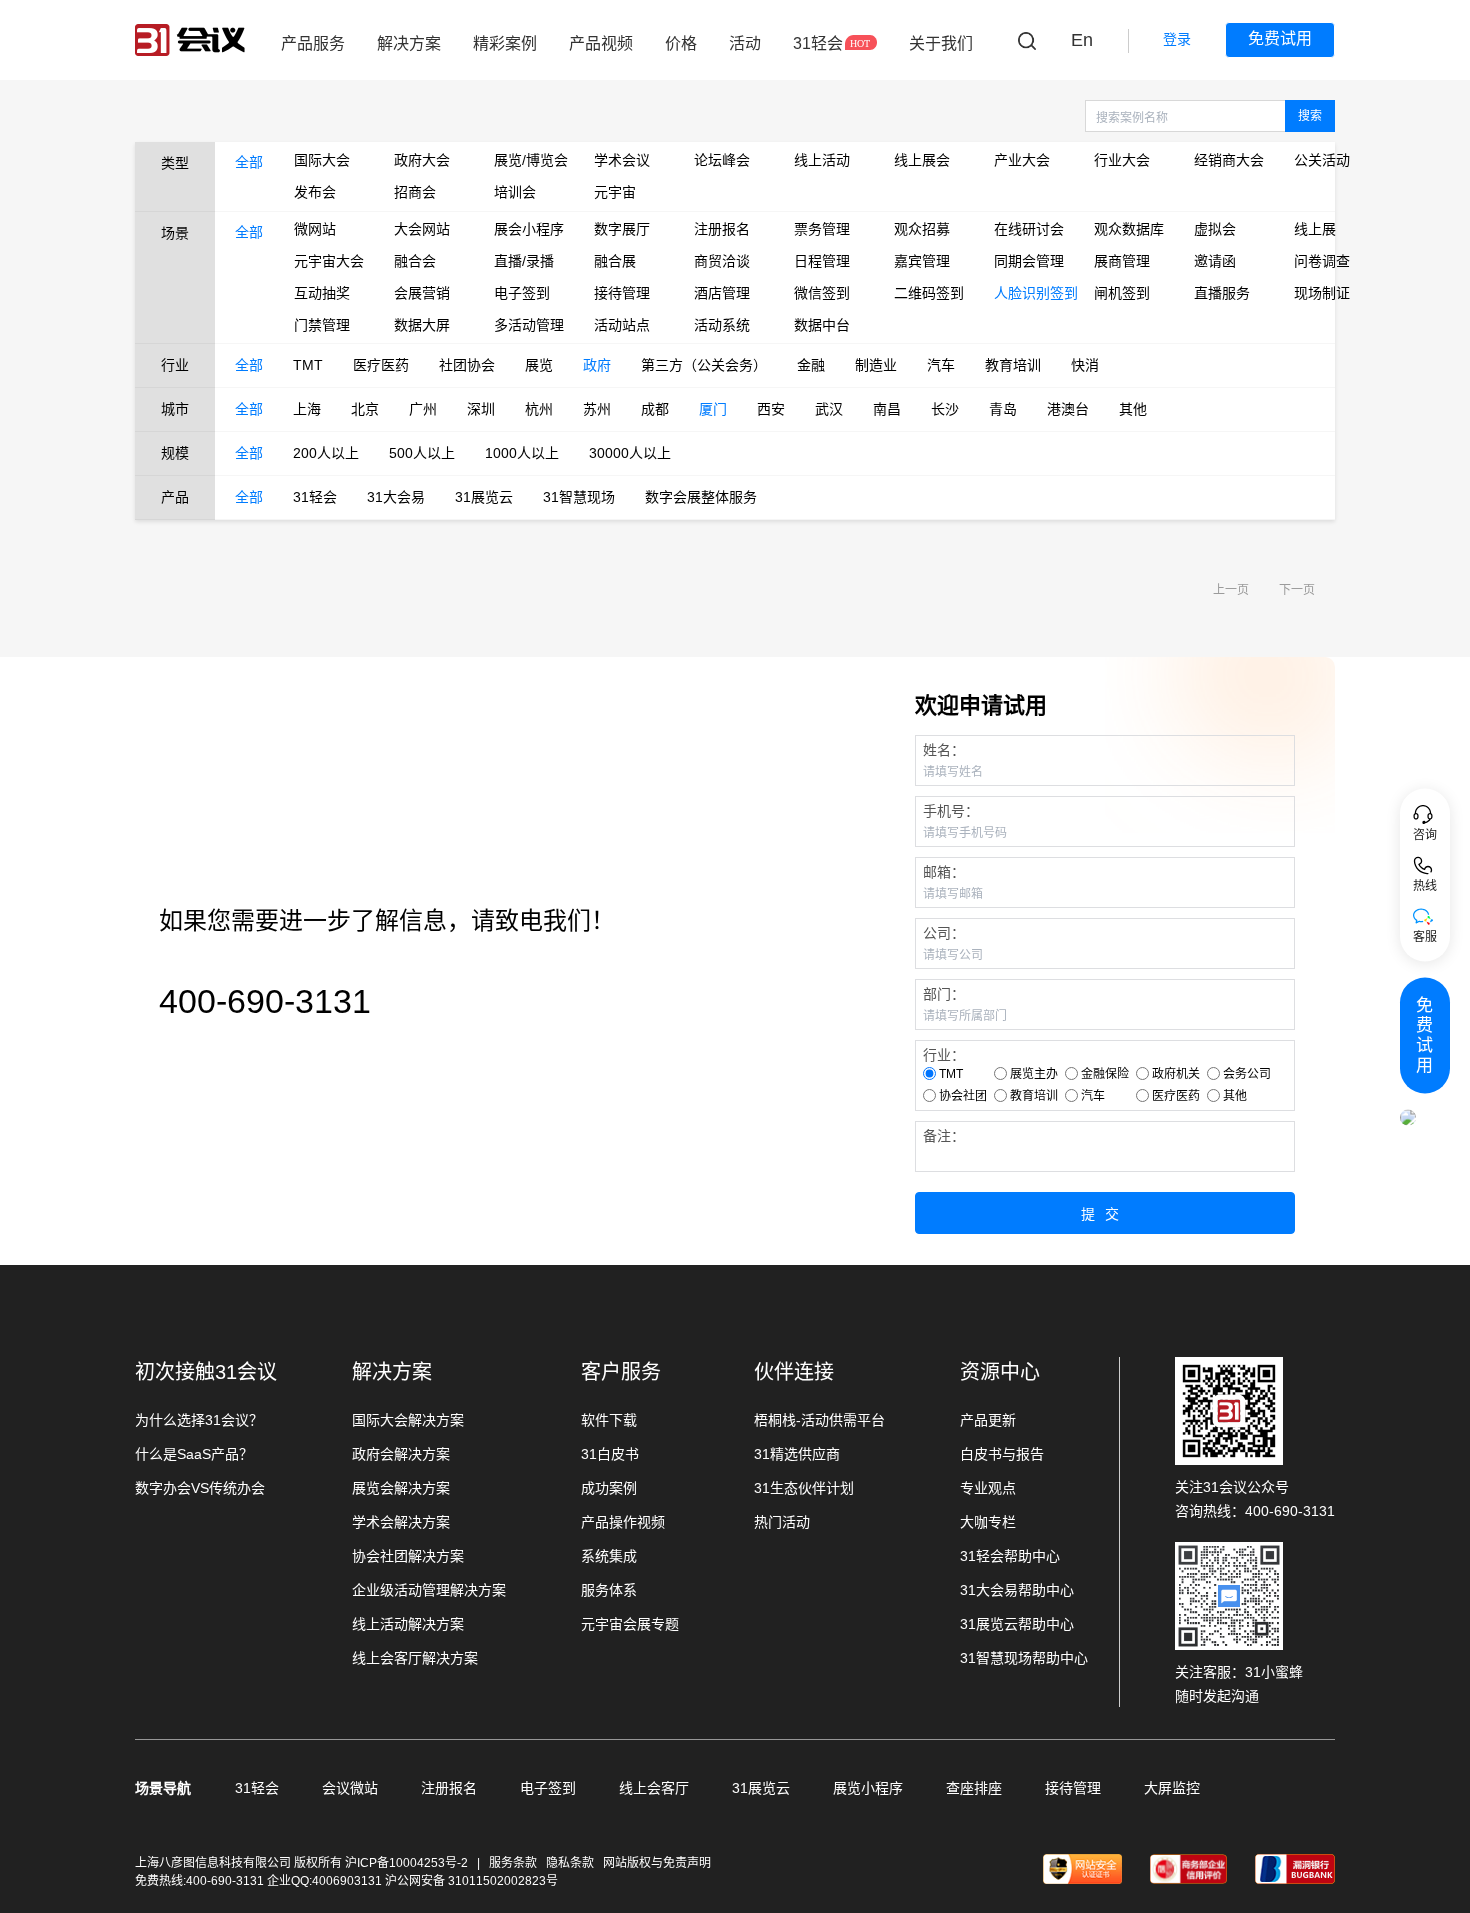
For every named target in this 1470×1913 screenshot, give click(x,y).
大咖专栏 (988, 1522)
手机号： (951, 811)
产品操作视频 (623, 1522)
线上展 (1315, 229)
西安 (771, 409)
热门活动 (782, 1522)
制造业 (876, 365)
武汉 (829, 409)
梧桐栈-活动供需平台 (819, 1420)
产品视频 (601, 43)
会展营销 (422, 293)
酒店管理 (722, 293)
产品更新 (988, 1420)
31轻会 (818, 43)
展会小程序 (529, 229)
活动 (745, 43)
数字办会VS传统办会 (200, 1488)
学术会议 (622, 160)
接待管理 (622, 293)
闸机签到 (1122, 293)
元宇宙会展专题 (630, 1624)
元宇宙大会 (329, 261)
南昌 (887, 409)
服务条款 (513, 1863)
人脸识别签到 (1029, 293)
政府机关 (1176, 1074)
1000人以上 (522, 453)
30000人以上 (630, 453)
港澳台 (1068, 409)
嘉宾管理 (922, 261)
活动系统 (722, 325)
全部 (249, 162)
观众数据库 (1129, 229)
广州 (423, 409)
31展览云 (484, 497)
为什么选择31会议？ (199, 1420)
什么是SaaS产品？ (194, 1454)
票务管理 (822, 229)
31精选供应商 (797, 1454)
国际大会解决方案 (408, 1420)
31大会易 (396, 497)
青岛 (1003, 409)
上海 (307, 409)
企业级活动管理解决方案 (429, 1590)
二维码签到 (929, 293)
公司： (944, 933)
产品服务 (313, 43)
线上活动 (822, 160)
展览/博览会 (529, 160)
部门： (944, 994)
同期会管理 (1029, 261)
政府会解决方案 (401, 1454)
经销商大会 (1229, 160)
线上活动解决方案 (408, 1624)
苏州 (597, 409)
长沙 (945, 409)
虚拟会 (1215, 229)
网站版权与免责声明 (657, 1863)
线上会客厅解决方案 (415, 1658)
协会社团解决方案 (408, 1556)
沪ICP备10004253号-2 (408, 1863)
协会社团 (963, 1096)
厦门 (713, 409)
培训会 (515, 192)
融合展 (615, 261)
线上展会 (922, 160)
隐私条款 (570, 1863)
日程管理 (822, 261)
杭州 (539, 409)
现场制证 (1322, 293)
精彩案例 (505, 43)
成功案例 (609, 1488)
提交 (1105, 1214)
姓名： (944, 750)
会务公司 (1247, 1074)
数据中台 (822, 325)
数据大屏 (422, 325)
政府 (597, 365)
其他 (1133, 409)
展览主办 (1034, 1074)
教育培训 (1013, 365)
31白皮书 (610, 1454)
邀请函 (1215, 261)
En (1082, 40)
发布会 (315, 192)
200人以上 (326, 453)
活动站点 (622, 325)
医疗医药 (381, 365)
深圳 (481, 409)
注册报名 (722, 229)
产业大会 (1022, 160)
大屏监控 (1172, 1788)
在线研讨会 (1029, 229)
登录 (1177, 39)
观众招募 (922, 229)
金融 (811, 365)
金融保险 (1105, 1074)
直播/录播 (524, 261)
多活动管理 (529, 325)
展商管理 (1122, 261)
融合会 (415, 261)
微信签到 (822, 293)
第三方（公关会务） (704, 365)
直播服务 (1222, 293)
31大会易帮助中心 (1017, 1590)
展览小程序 (868, 1788)
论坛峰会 (722, 160)
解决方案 (409, 43)
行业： (944, 1055)
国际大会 (322, 160)
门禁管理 (322, 325)
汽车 (941, 365)
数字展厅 (622, 229)
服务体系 (609, 1590)
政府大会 (422, 160)
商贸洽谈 (722, 261)
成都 (655, 409)
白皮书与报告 (1002, 1454)
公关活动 (1322, 160)
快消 (1085, 365)
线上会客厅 (654, 1788)
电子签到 (522, 293)
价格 (681, 43)
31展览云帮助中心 (1017, 1624)
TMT (308, 365)
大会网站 (422, 229)
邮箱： (944, 872)
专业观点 (988, 1488)
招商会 (415, 192)
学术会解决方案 (401, 1522)
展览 (539, 365)
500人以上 (422, 453)
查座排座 (974, 1788)
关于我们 (941, 43)
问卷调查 (1322, 261)
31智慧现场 (579, 497)
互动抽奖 (322, 293)
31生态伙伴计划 (804, 1488)
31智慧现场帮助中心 (1024, 1658)
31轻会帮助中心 (1010, 1556)
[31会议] (190, 40)
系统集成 (609, 1556)
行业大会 (1122, 160)
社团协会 (467, 365)
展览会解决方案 (401, 1488)
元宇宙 (615, 192)
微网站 (315, 229)
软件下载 (609, 1420)
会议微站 (350, 1788)
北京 (365, 409)
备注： (944, 1136)
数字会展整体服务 (701, 497)
